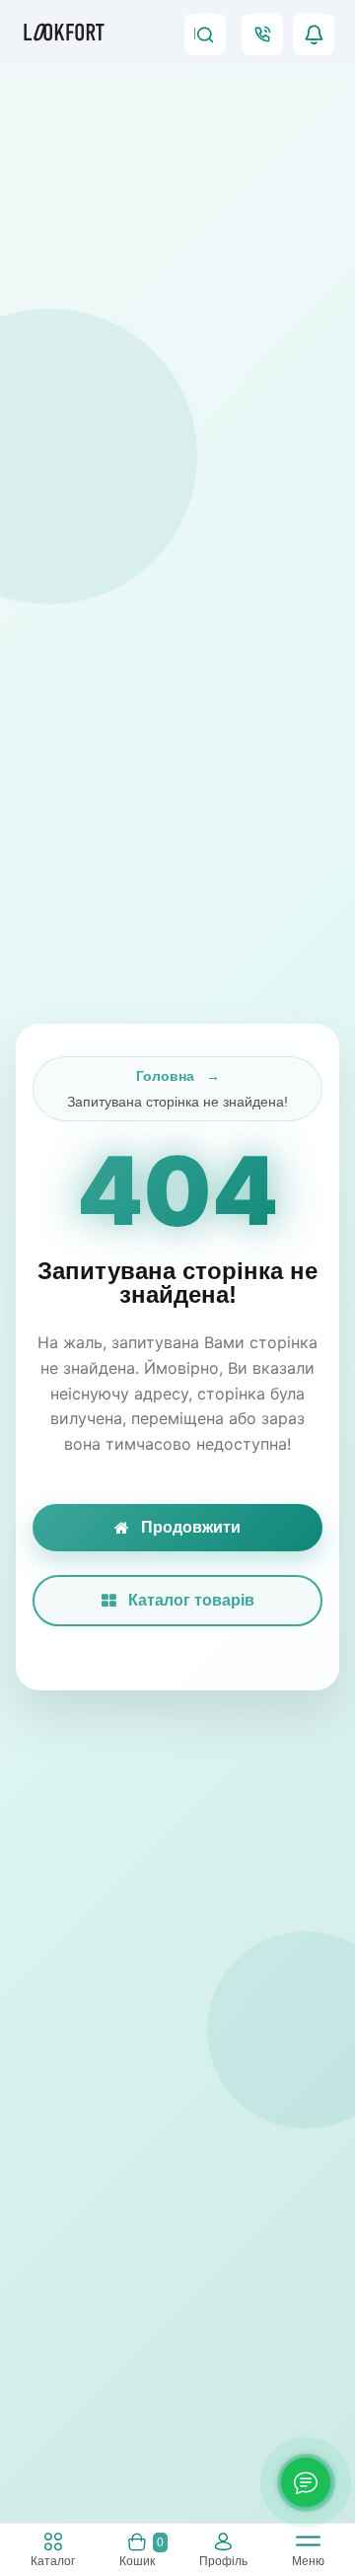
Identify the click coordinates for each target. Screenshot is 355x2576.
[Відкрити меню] (308, 2545)
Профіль (223, 2561)
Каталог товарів (191, 1600)
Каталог (53, 2561)
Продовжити (191, 1527)
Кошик (141, 2551)
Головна (165, 1076)
